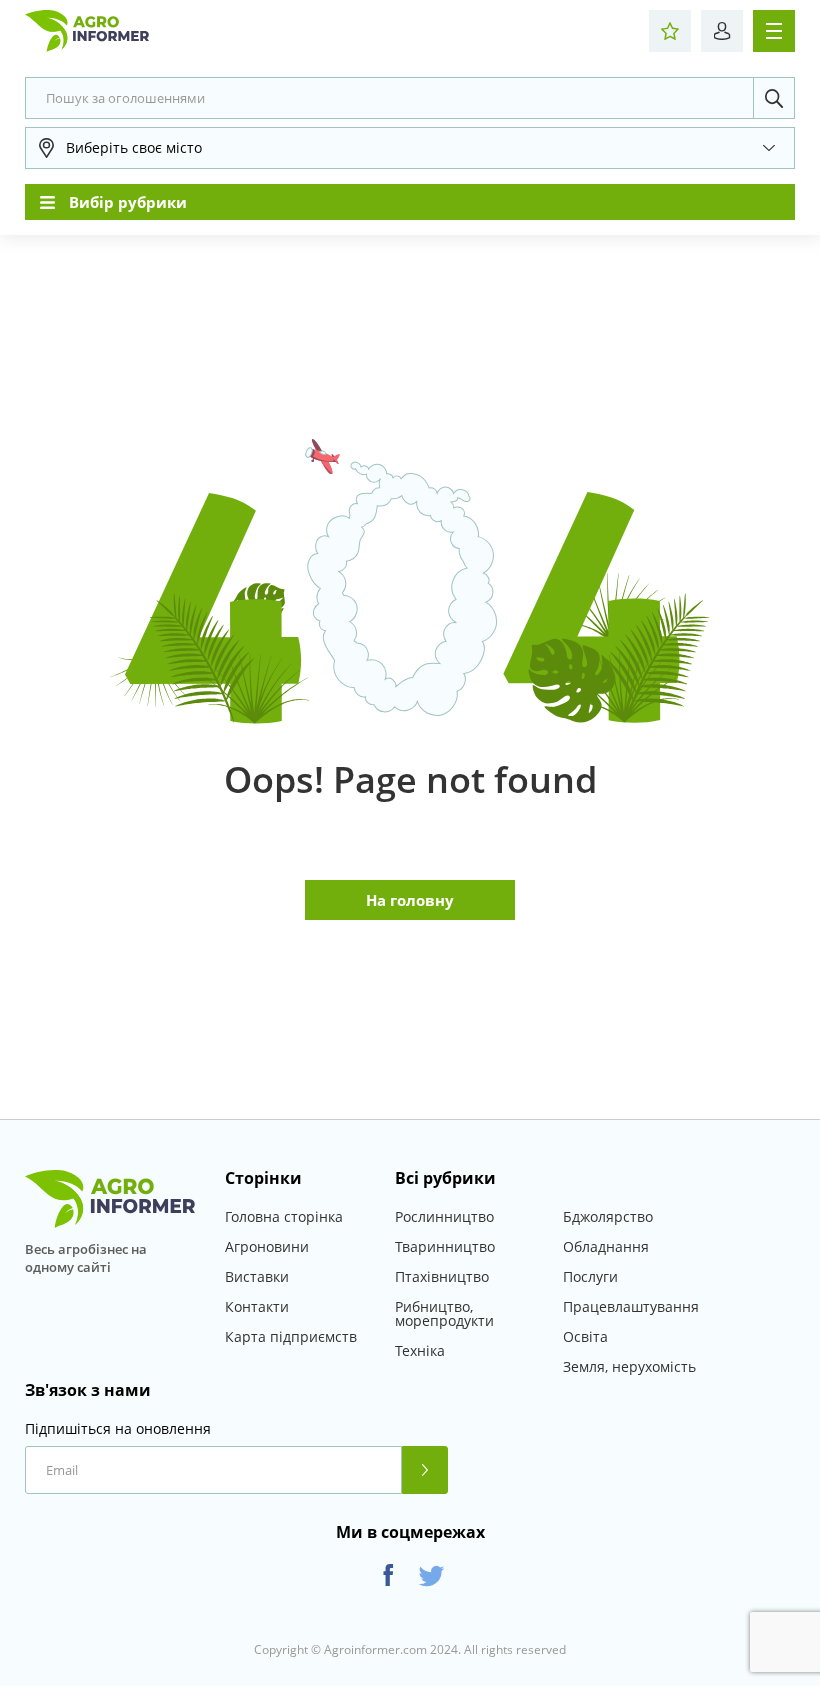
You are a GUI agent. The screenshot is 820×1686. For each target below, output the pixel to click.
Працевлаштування (631, 1306)
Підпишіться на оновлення (118, 1429)
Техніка (420, 1350)
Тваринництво (445, 1246)
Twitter (431, 1575)
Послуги (590, 1276)
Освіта (585, 1336)
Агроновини (267, 1246)
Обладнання (606, 1246)
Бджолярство (608, 1216)
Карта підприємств (291, 1336)
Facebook (388, 1575)
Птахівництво (442, 1276)
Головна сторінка (284, 1216)
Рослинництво (444, 1216)
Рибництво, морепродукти (444, 1313)
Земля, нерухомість (629, 1366)
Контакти (257, 1306)
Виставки (257, 1276)
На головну (410, 900)
